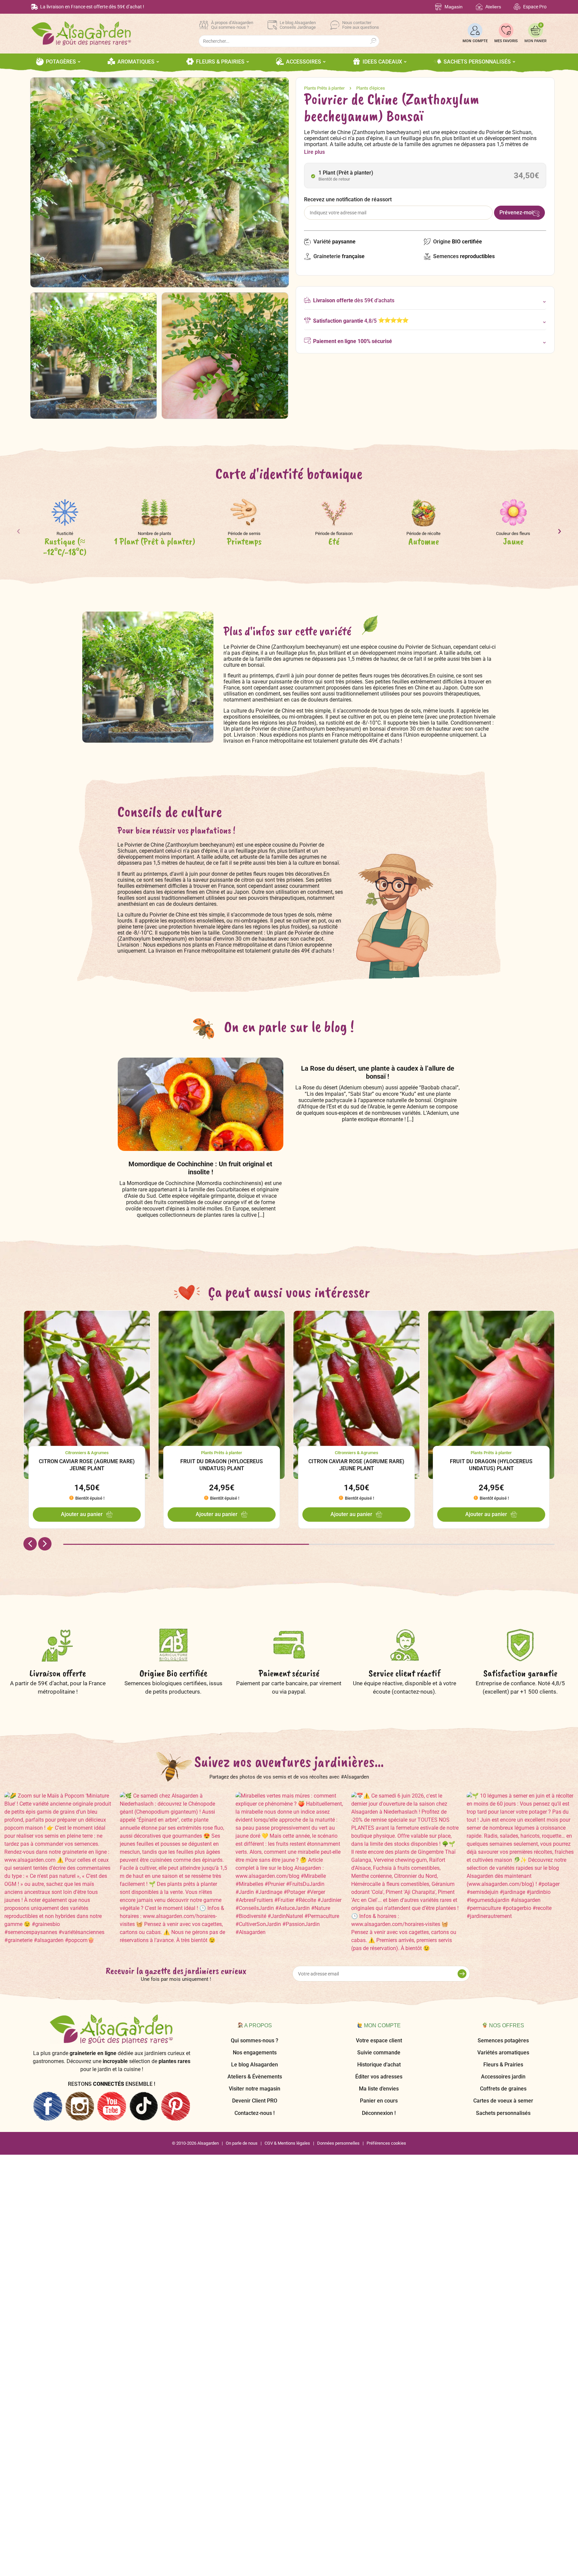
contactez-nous (413, 1692)
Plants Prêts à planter (324, 88)
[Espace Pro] (517, 7)
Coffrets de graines (503, 2089)
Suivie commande (379, 2053)
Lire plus (314, 152)
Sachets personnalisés (503, 2113)
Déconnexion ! (379, 2113)
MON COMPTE (475, 41)
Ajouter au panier (82, 1514)
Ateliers (493, 7)
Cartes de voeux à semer (503, 2101)
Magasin (454, 7)
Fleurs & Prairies (503, 2065)
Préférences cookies (386, 2143)
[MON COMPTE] (475, 30)
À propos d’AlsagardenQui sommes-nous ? (232, 25)
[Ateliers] (479, 7)
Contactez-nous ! (255, 2113)
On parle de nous (242, 2143)
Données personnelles (338, 2143)
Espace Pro (535, 7)
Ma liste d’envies (379, 2089)
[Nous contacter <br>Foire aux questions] (335, 25)
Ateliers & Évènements (255, 2077)
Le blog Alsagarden (255, 2065)
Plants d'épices (371, 88)
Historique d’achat (379, 2065)
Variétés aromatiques (503, 2053)
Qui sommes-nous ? (255, 2041)
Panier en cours (379, 2101)
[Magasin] (438, 7)
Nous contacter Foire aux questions (361, 25)
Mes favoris (506, 41)
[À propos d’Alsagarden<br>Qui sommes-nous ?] (204, 25)
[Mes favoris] (506, 30)
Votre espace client (379, 2041)
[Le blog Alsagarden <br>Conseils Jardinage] (272, 25)
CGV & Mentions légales (287, 2143)
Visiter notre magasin (255, 2089)
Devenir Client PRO (255, 2101)
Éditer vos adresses (379, 2077)
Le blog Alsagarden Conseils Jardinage (298, 25)
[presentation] (18, 534)
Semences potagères (503, 2041)
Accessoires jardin (503, 2077)
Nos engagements (255, 2053)
